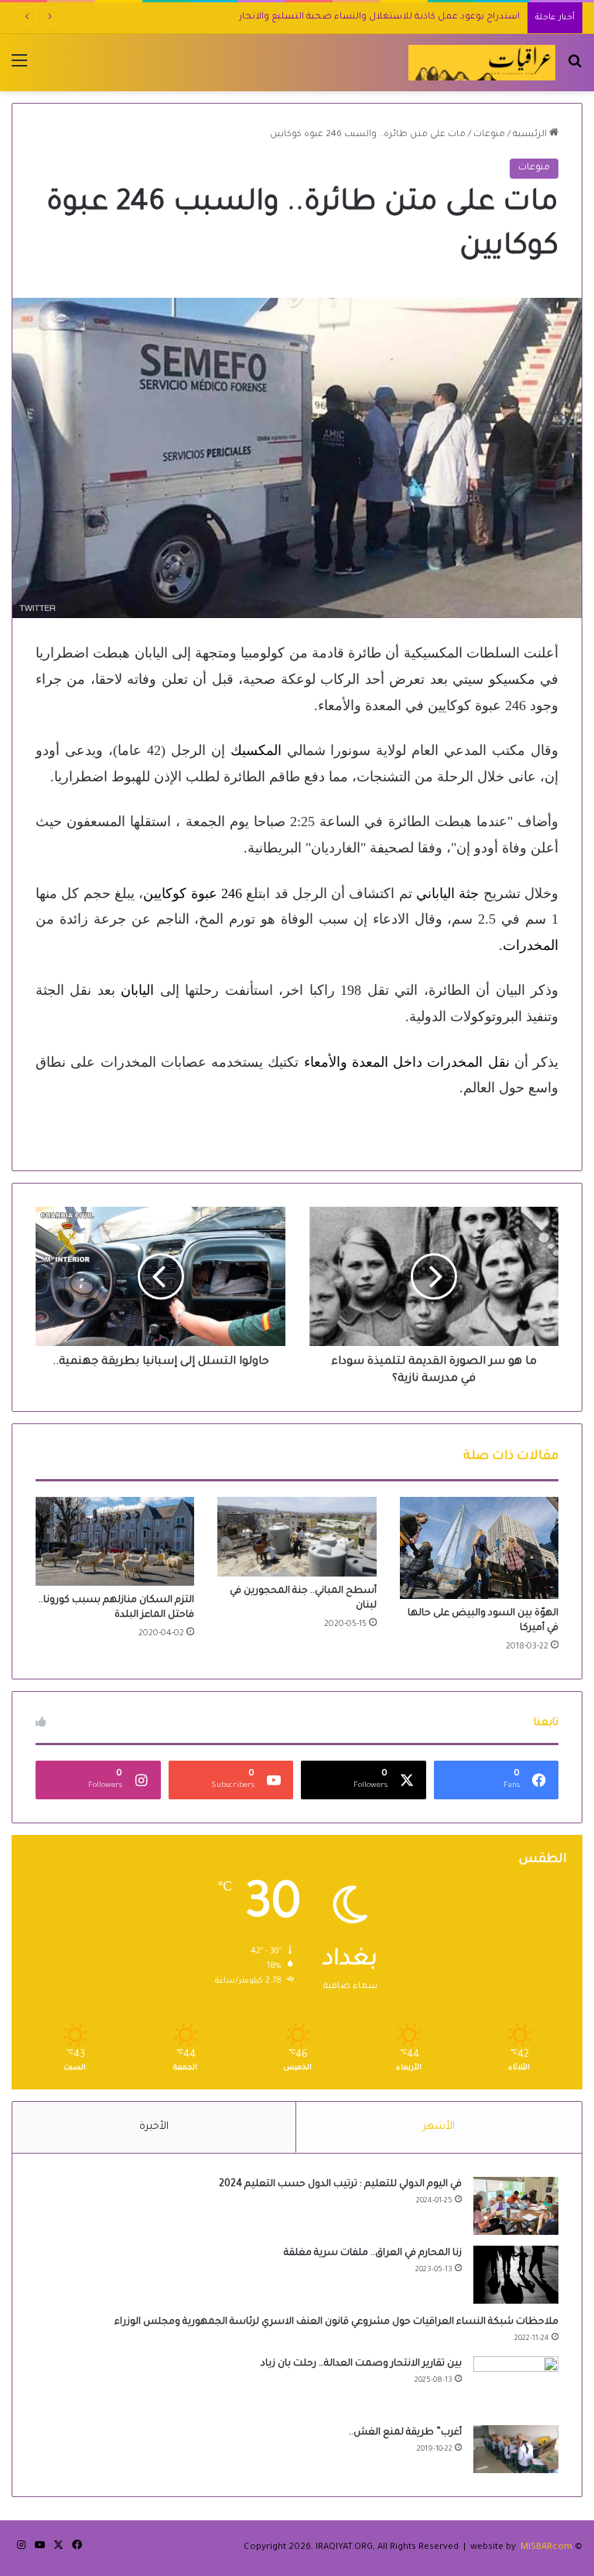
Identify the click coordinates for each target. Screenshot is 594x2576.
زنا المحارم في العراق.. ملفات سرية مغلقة (373, 2253)
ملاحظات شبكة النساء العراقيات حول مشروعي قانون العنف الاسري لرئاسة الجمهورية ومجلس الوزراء (336, 2322)
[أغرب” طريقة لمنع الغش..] (516, 2449)
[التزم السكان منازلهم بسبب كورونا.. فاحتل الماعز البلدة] (115, 1541)
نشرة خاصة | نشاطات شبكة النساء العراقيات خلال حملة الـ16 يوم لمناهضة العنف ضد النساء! (328, 17)
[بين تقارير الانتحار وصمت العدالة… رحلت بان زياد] (516, 2385)
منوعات (489, 135)
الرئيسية (531, 135)
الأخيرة (154, 2127)
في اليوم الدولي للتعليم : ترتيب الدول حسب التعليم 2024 (340, 2185)
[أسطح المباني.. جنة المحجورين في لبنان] (297, 1537)
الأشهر (439, 2127)
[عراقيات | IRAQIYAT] (482, 63)
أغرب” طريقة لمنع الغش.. (405, 2433)
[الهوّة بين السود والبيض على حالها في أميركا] (479, 1548)
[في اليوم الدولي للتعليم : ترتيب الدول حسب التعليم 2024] (516, 2206)
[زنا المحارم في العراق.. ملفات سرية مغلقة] (516, 2275)
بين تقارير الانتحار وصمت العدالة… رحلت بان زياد (361, 2364)
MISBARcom (546, 2548)
